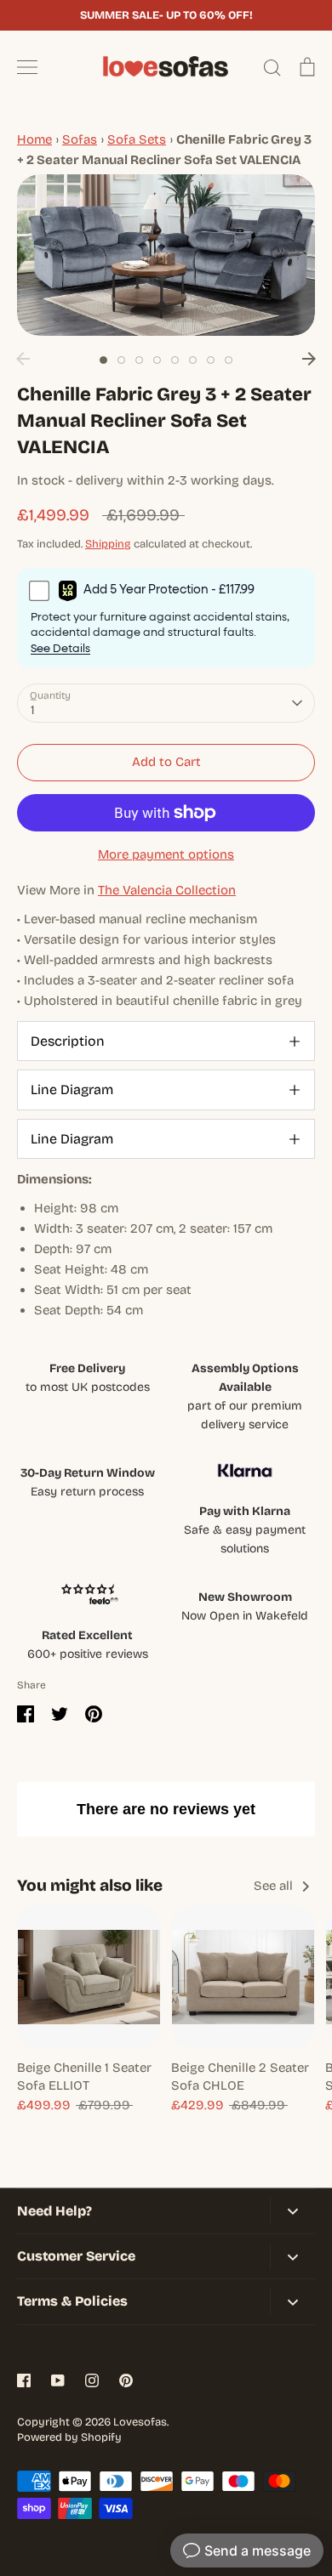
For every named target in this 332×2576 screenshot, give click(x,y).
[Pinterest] (126, 2380)
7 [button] (211, 360)
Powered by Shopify (69, 2437)
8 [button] (229, 360)
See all (275, 1886)
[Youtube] (58, 2380)
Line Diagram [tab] (72, 1089)
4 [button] (157, 360)
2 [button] (121, 360)
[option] (166, 255)
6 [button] (193, 360)
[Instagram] (92, 2380)
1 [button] (103, 360)
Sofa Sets (137, 139)
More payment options (166, 854)
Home (34, 139)
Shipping (108, 544)
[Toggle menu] (27, 67)
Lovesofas (140, 2422)
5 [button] (175, 360)
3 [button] (139, 360)
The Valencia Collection (167, 890)
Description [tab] (68, 1041)
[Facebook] (24, 2380)
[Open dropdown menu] (292, 2211)
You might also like (90, 1885)
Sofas (80, 139)
